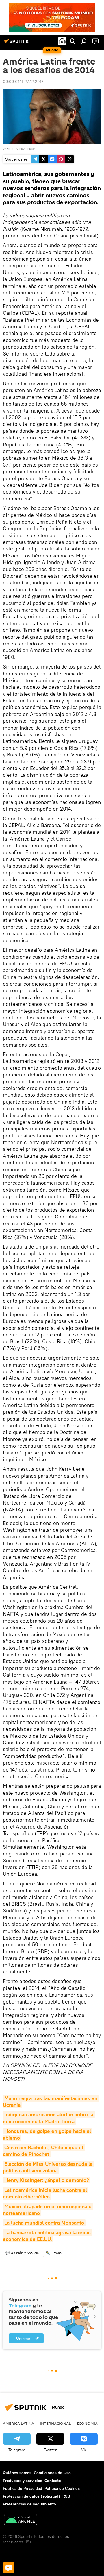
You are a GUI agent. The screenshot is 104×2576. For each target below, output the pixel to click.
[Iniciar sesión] (72, 41)
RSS (66, 2496)
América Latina (18, 2423)
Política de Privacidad (23, 2488)
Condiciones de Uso (52, 2473)
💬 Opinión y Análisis (22, 2253)
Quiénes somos (17, 2473)
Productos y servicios (23, 2481)
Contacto (53, 2481)
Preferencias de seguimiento (29, 2504)
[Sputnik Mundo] (17, 43)
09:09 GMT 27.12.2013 (23, 82)
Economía (87, 2423)
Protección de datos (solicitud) (31, 2496)
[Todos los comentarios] (9, 2568)
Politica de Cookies (62, 2488)
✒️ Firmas (54, 2253)
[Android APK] (21, 2520)
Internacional (55, 2423)
